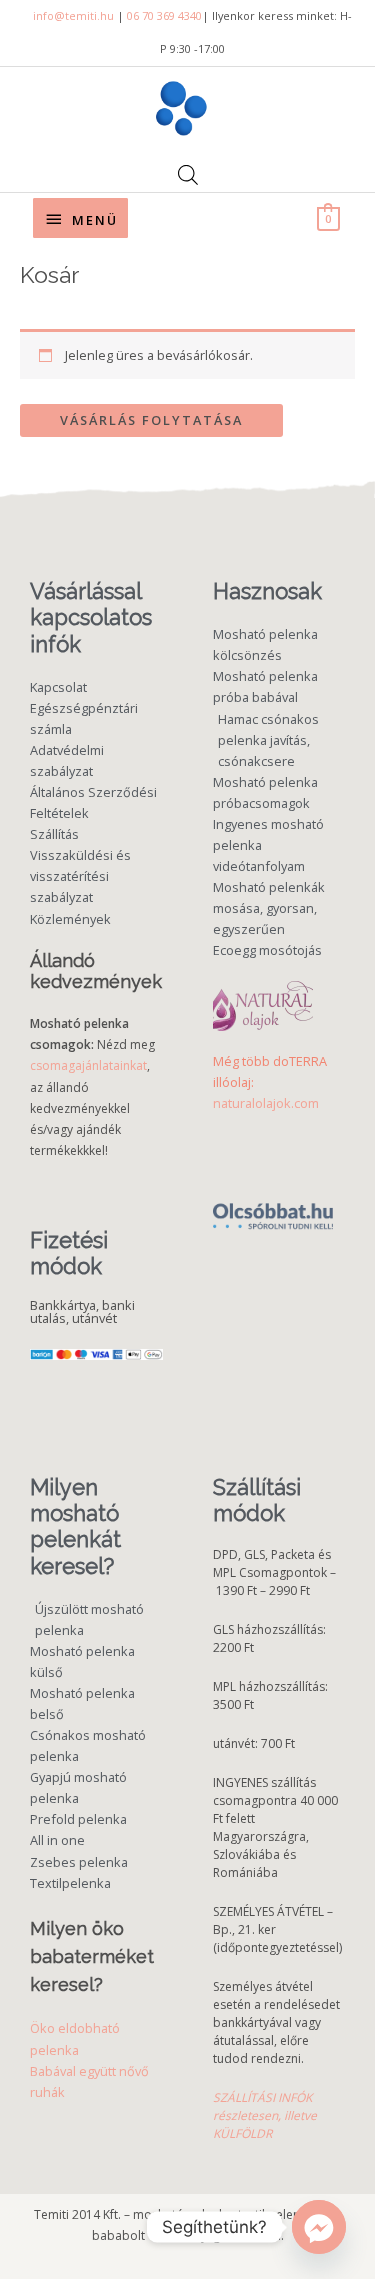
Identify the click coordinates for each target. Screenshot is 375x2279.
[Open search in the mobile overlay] (188, 174)
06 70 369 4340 (164, 15)
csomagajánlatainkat (88, 1065)
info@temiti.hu (73, 15)
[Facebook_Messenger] (319, 2227)
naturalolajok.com (266, 1103)
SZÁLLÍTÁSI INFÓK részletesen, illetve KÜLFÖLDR (265, 2115)
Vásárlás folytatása (151, 420)
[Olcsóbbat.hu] (273, 1205)
